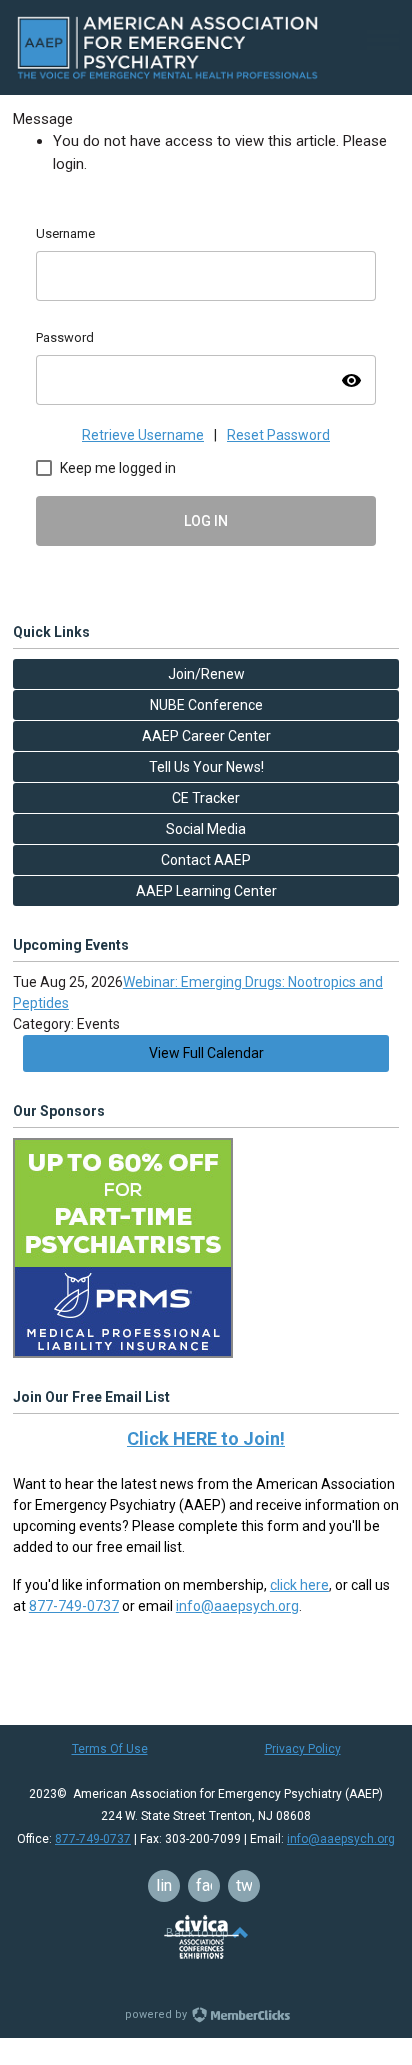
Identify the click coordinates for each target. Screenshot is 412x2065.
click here (299, 1585)
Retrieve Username (143, 435)
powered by (157, 2014)
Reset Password (278, 435)
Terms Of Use (110, 1749)
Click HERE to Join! (206, 1438)
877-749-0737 (74, 1606)
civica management (201, 1937)
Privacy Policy (303, 1749)
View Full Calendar (206, 1053)
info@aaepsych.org (237, 1606)
